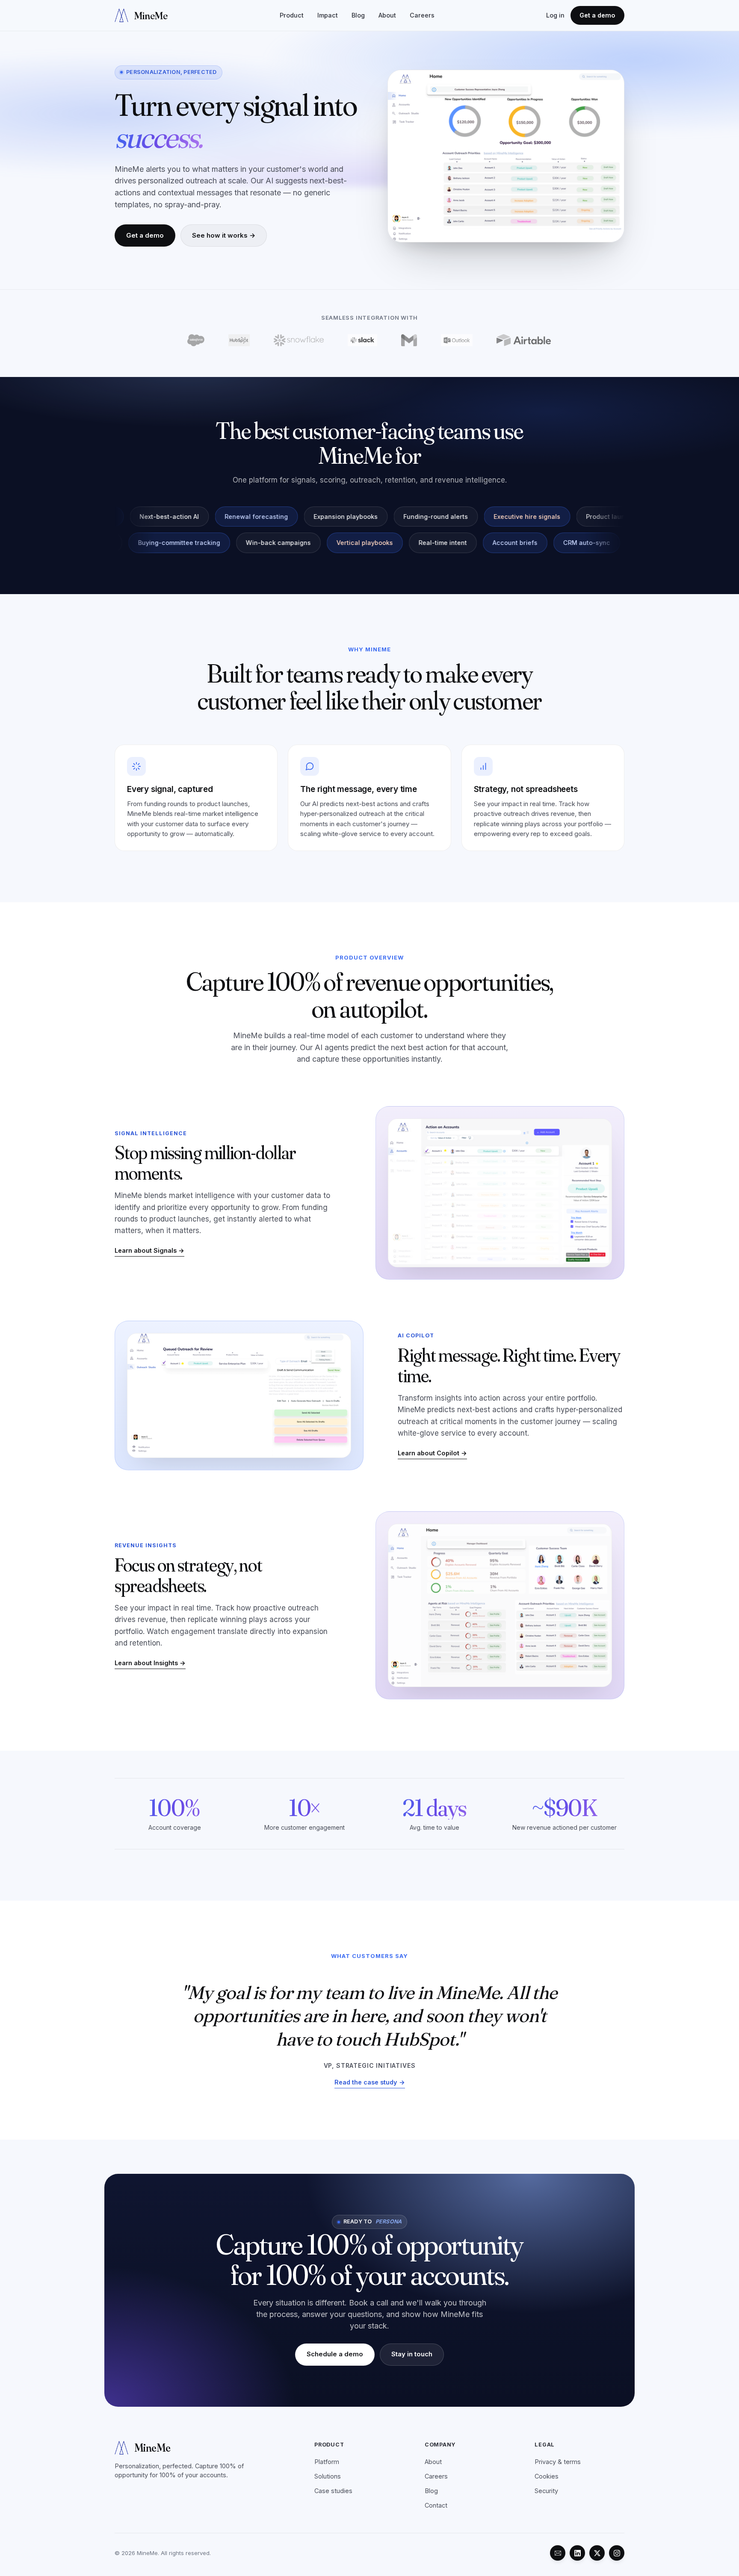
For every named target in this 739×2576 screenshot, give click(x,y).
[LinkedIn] (577, 2553)
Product (292, 15)
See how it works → (224, 235)
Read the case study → (370, 2082)
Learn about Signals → (149, 1250)
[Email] (558, 2553)
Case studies (333, 2491)
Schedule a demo (335, 2354)
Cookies (547, 2476)
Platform (327, 2462)
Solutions (328, 2476)
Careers (422, 15)
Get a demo (597, 15)
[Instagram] (617, 2553)
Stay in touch (412, 2354)
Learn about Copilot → (432, 1453)
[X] (597, 2553)
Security (546, 2491)
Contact (436, 2505)
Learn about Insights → (150, 1663)
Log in (555, 15)
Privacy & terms (558, 2462)
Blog (358, 15)
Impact (328, 15)
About (387, 15)
